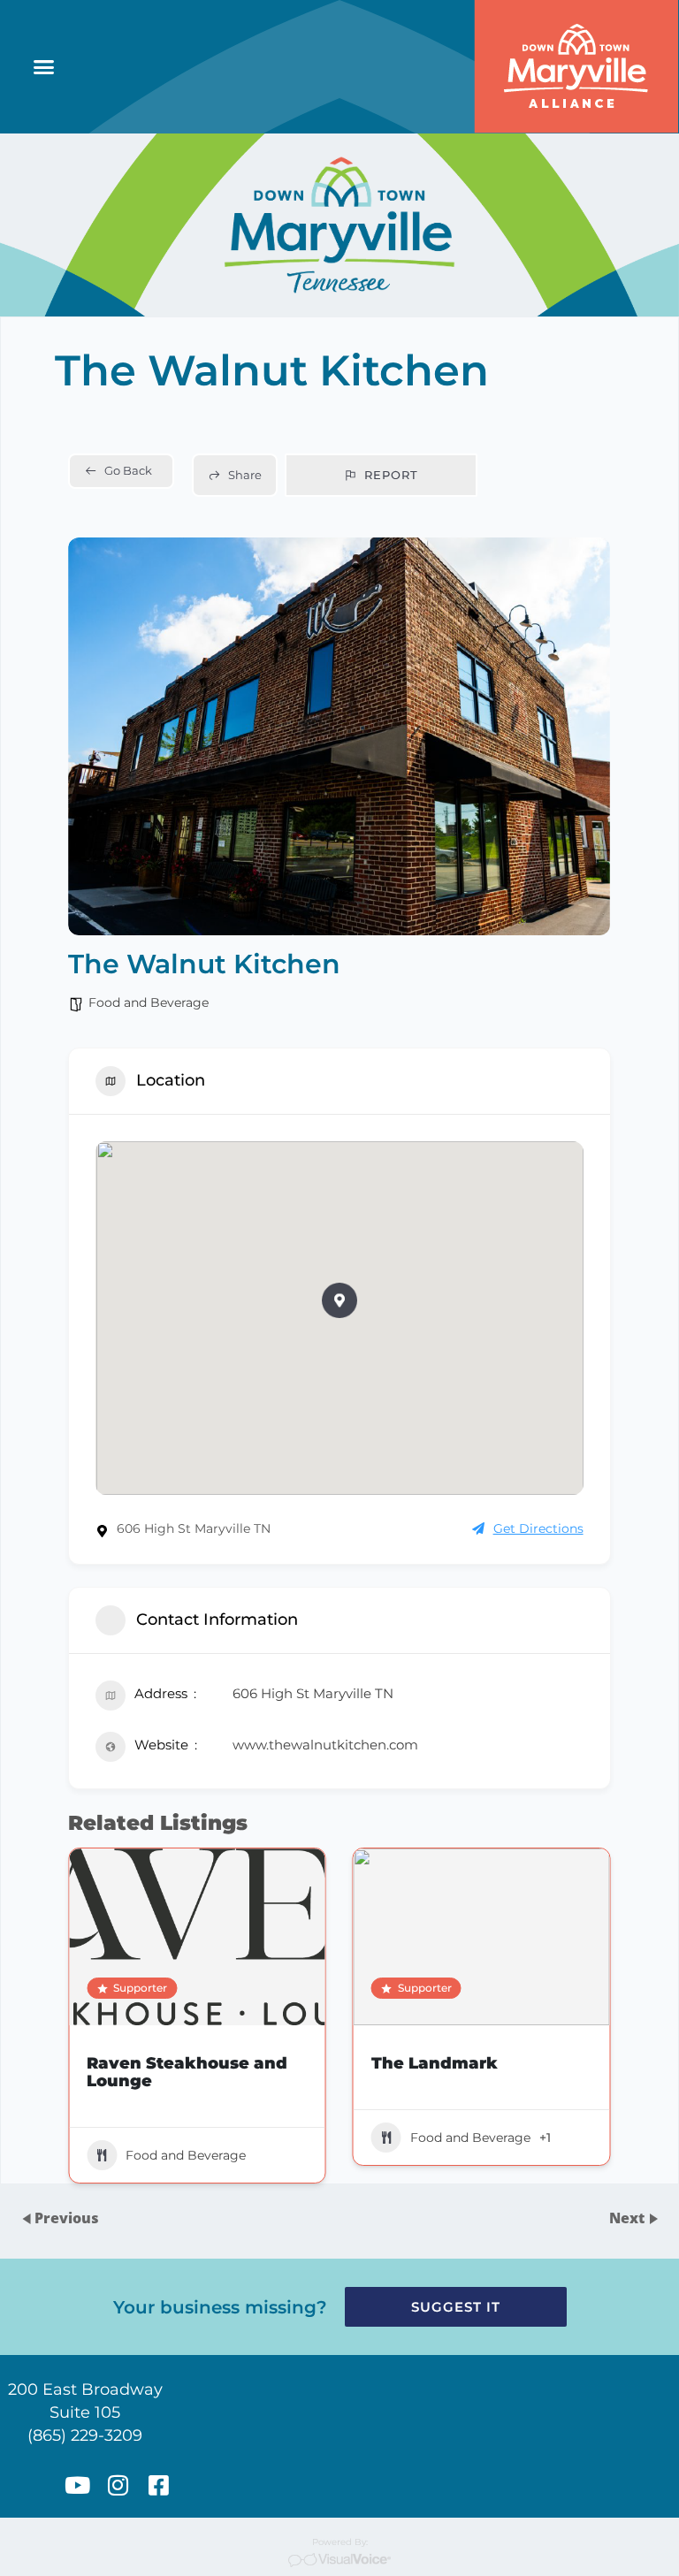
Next (629, 2218)
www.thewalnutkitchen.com (325, 1745)
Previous (67, 2218)
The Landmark (435, 2063)
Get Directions (538, 1528)
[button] (44, 67)
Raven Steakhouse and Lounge (187, 2072)
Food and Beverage (149, 1002)
